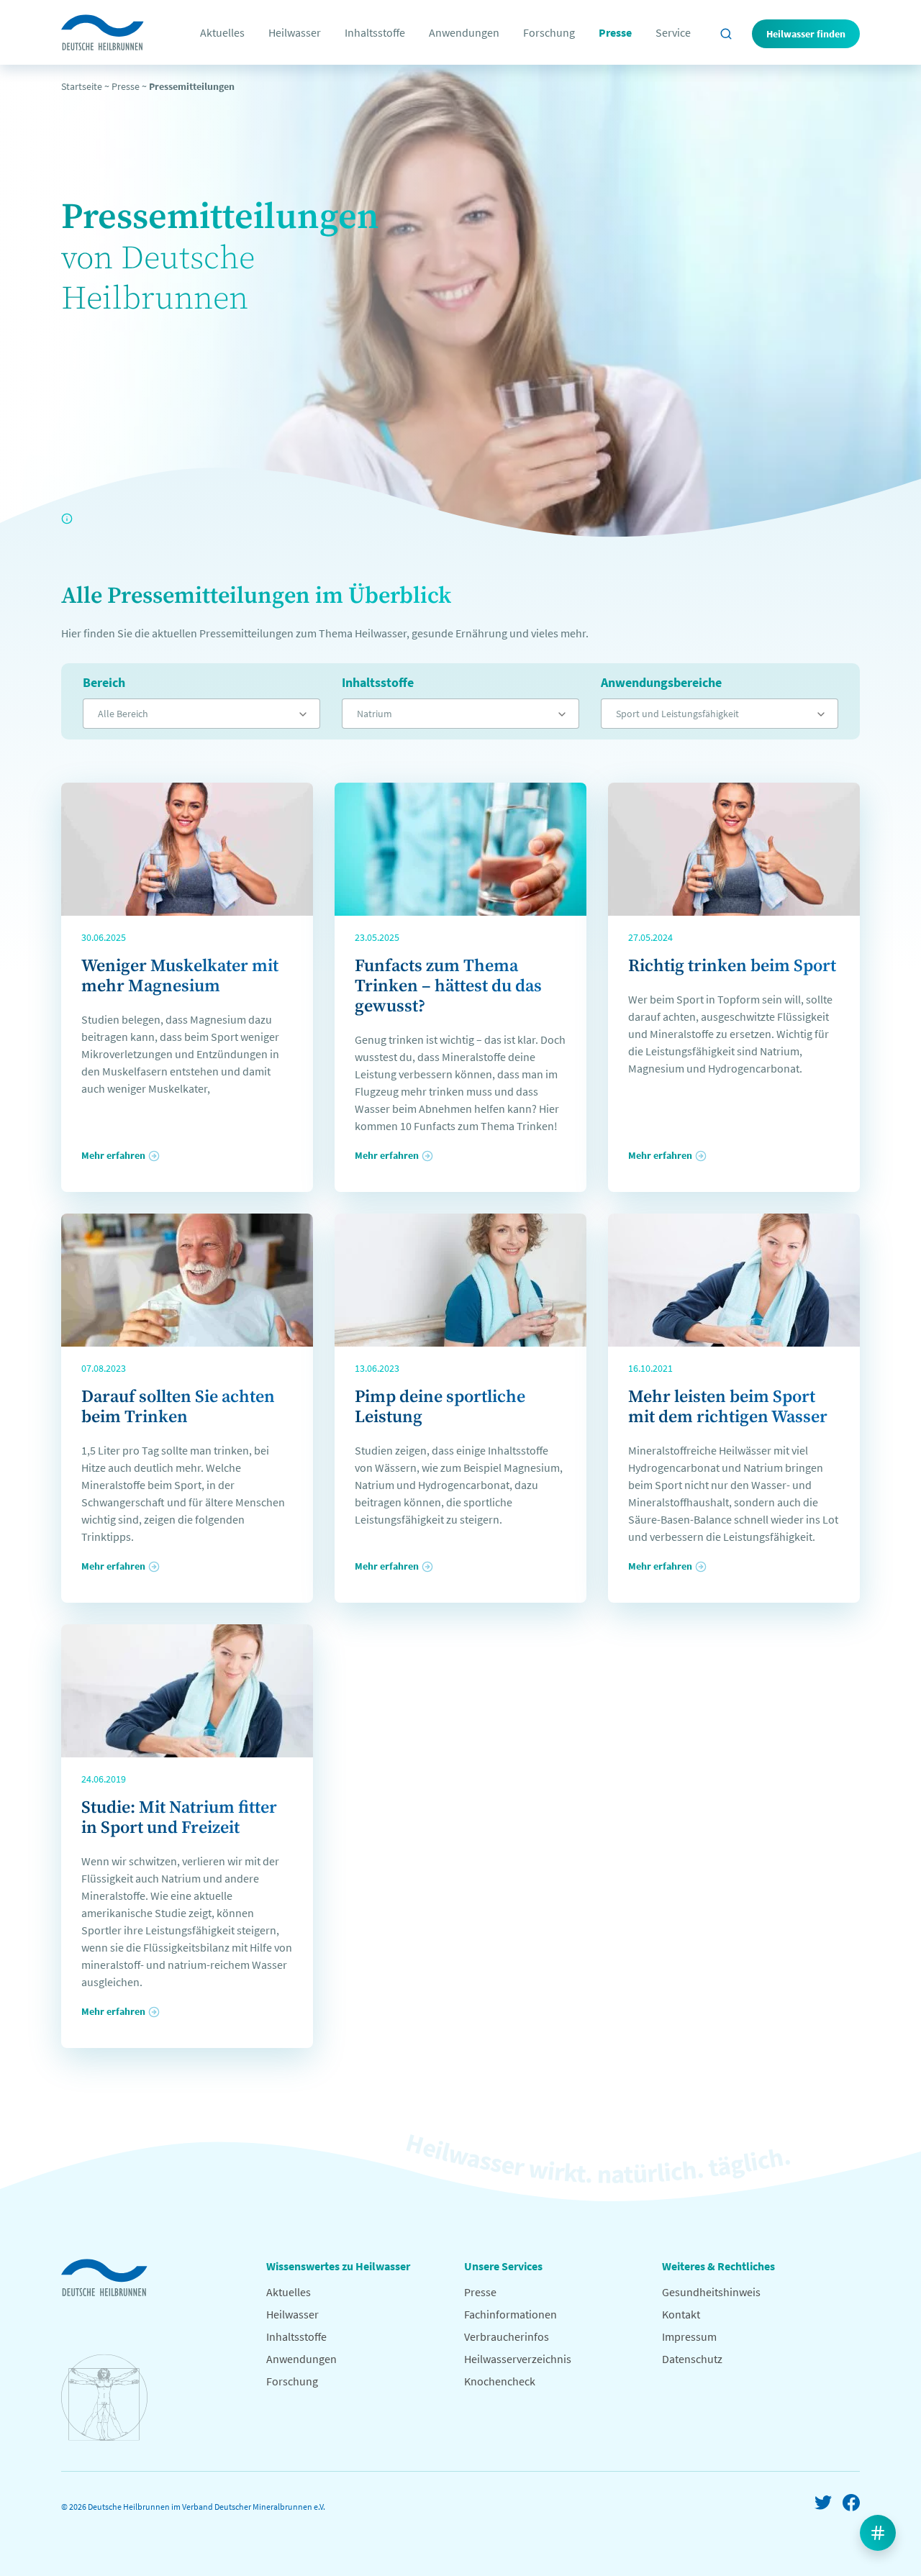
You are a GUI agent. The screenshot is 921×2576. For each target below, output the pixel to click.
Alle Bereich (123, 714)
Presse (615, 32)
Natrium (375, 714)
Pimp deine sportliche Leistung (440, 1407)
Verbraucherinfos (507, 2336)
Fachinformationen (511, 2314)
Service (673, 32)
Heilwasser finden (806, 34)
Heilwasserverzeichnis (518, 2359)
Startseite (82, 86)
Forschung (549, 32)
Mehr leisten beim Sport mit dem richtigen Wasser (728, 1407)
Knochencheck (500, 2381)
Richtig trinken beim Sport (732, 966)
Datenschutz (692, 2359)
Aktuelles (222, 32)
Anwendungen (464, 32)
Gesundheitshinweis (711, 2292)
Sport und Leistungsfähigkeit (677, 714)
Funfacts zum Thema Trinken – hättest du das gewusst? (448, 986)
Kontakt (681, 2314)
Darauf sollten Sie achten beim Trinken (178, 1407)
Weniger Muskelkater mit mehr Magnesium (180, 976)
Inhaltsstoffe (375, 32)
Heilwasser (295, 32)
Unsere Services (503, 2266)
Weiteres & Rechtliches (718, 2266)
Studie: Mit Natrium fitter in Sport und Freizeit (179, 1818)
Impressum (689, 2336)
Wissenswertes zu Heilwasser (338, 2266)
